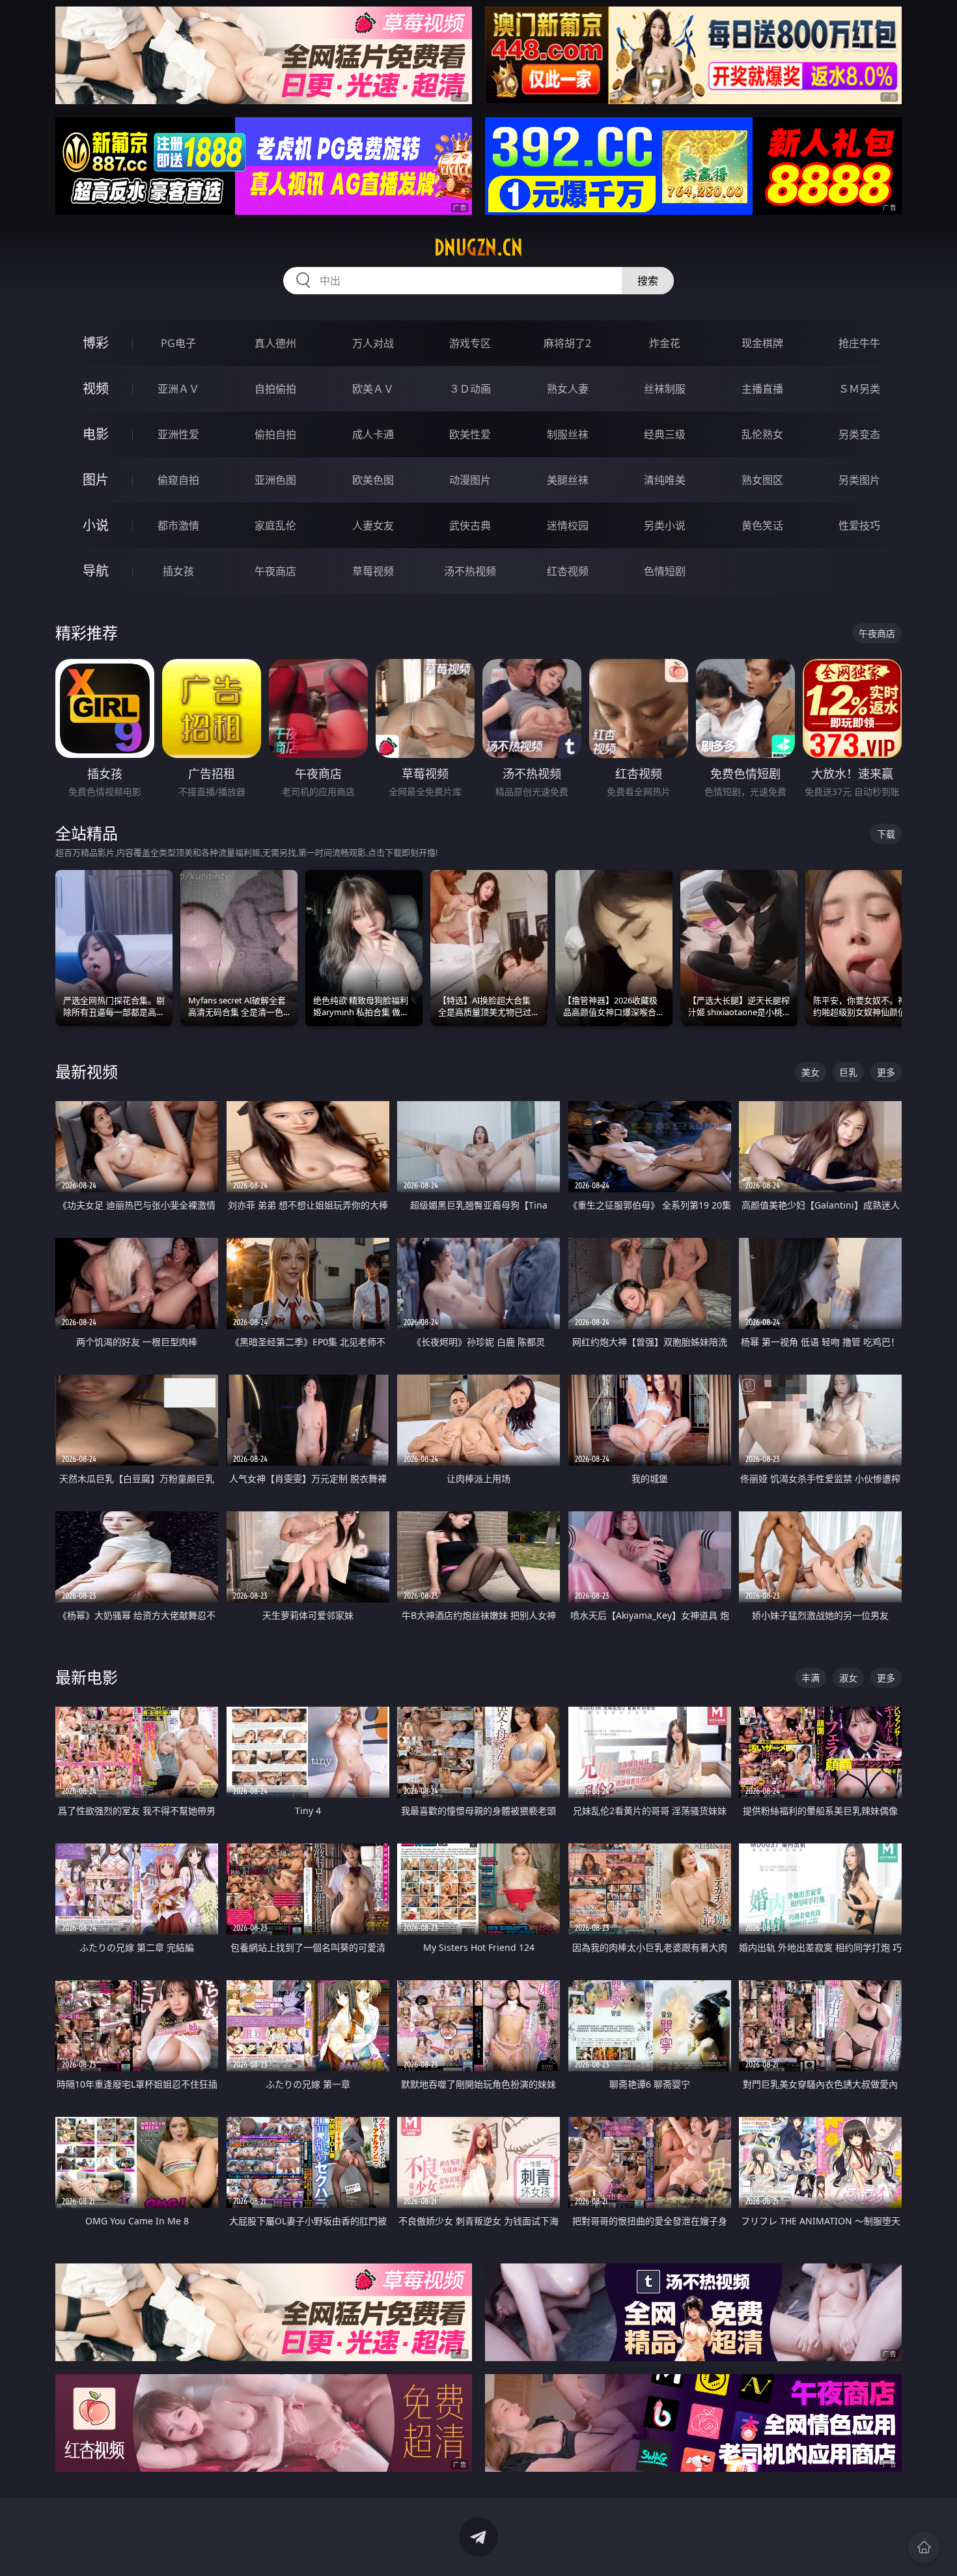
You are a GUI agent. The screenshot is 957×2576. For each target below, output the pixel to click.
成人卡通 (373, 434)
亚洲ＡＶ (178, 389)
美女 (811, 1072)
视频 (96, 388)
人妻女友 (373, 525)
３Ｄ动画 (470, 389)
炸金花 (665, 343)
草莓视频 (373, 571)
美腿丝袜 (568, 480)
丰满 (811, 1678)
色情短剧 (665, 571)
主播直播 (762, 389)
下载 (886, 834)
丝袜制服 (665, 389)
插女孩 (178, 571)
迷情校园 (568, 525)
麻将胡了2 (567, 343)
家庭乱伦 (275, 525)
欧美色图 (373, 480)
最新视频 (87, 1071)
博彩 (96, 343)
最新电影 (87, 1677)
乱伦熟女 (762, 434)
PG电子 (178, 343)
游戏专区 (470, 343)
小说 (96, 525)
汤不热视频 (470, 571)
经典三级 (665, 434)
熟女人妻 (568, 389)
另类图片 (859, 480)
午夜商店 (275, 571)
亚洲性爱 (178, 434)
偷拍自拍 (275, 434)
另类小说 (665, 525)
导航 (96, 571)
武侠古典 (470, 525)
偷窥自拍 (178, 480)
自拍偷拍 (275, 389)
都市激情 (178, 525)
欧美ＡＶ (373, 389)
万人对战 (373, 343)
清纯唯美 (665, 480)
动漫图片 (470, 480)
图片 (96, 480)
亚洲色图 (275, 480)
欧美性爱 (470, 434)
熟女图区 (762, 480)
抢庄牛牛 (859, 343)
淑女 (848, 1678)
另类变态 (859, 434)
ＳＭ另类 (859, 389)
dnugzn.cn (478, 247)
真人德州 (275, 343)
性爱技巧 (859, 525)
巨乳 (848, 1072)
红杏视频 (568, 571)
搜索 (648, 281)
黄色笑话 (762, 525)
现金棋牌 (762, 343)
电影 (96, 434)
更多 (886, 1072)
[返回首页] (924, 2547)
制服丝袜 (568, 434)
